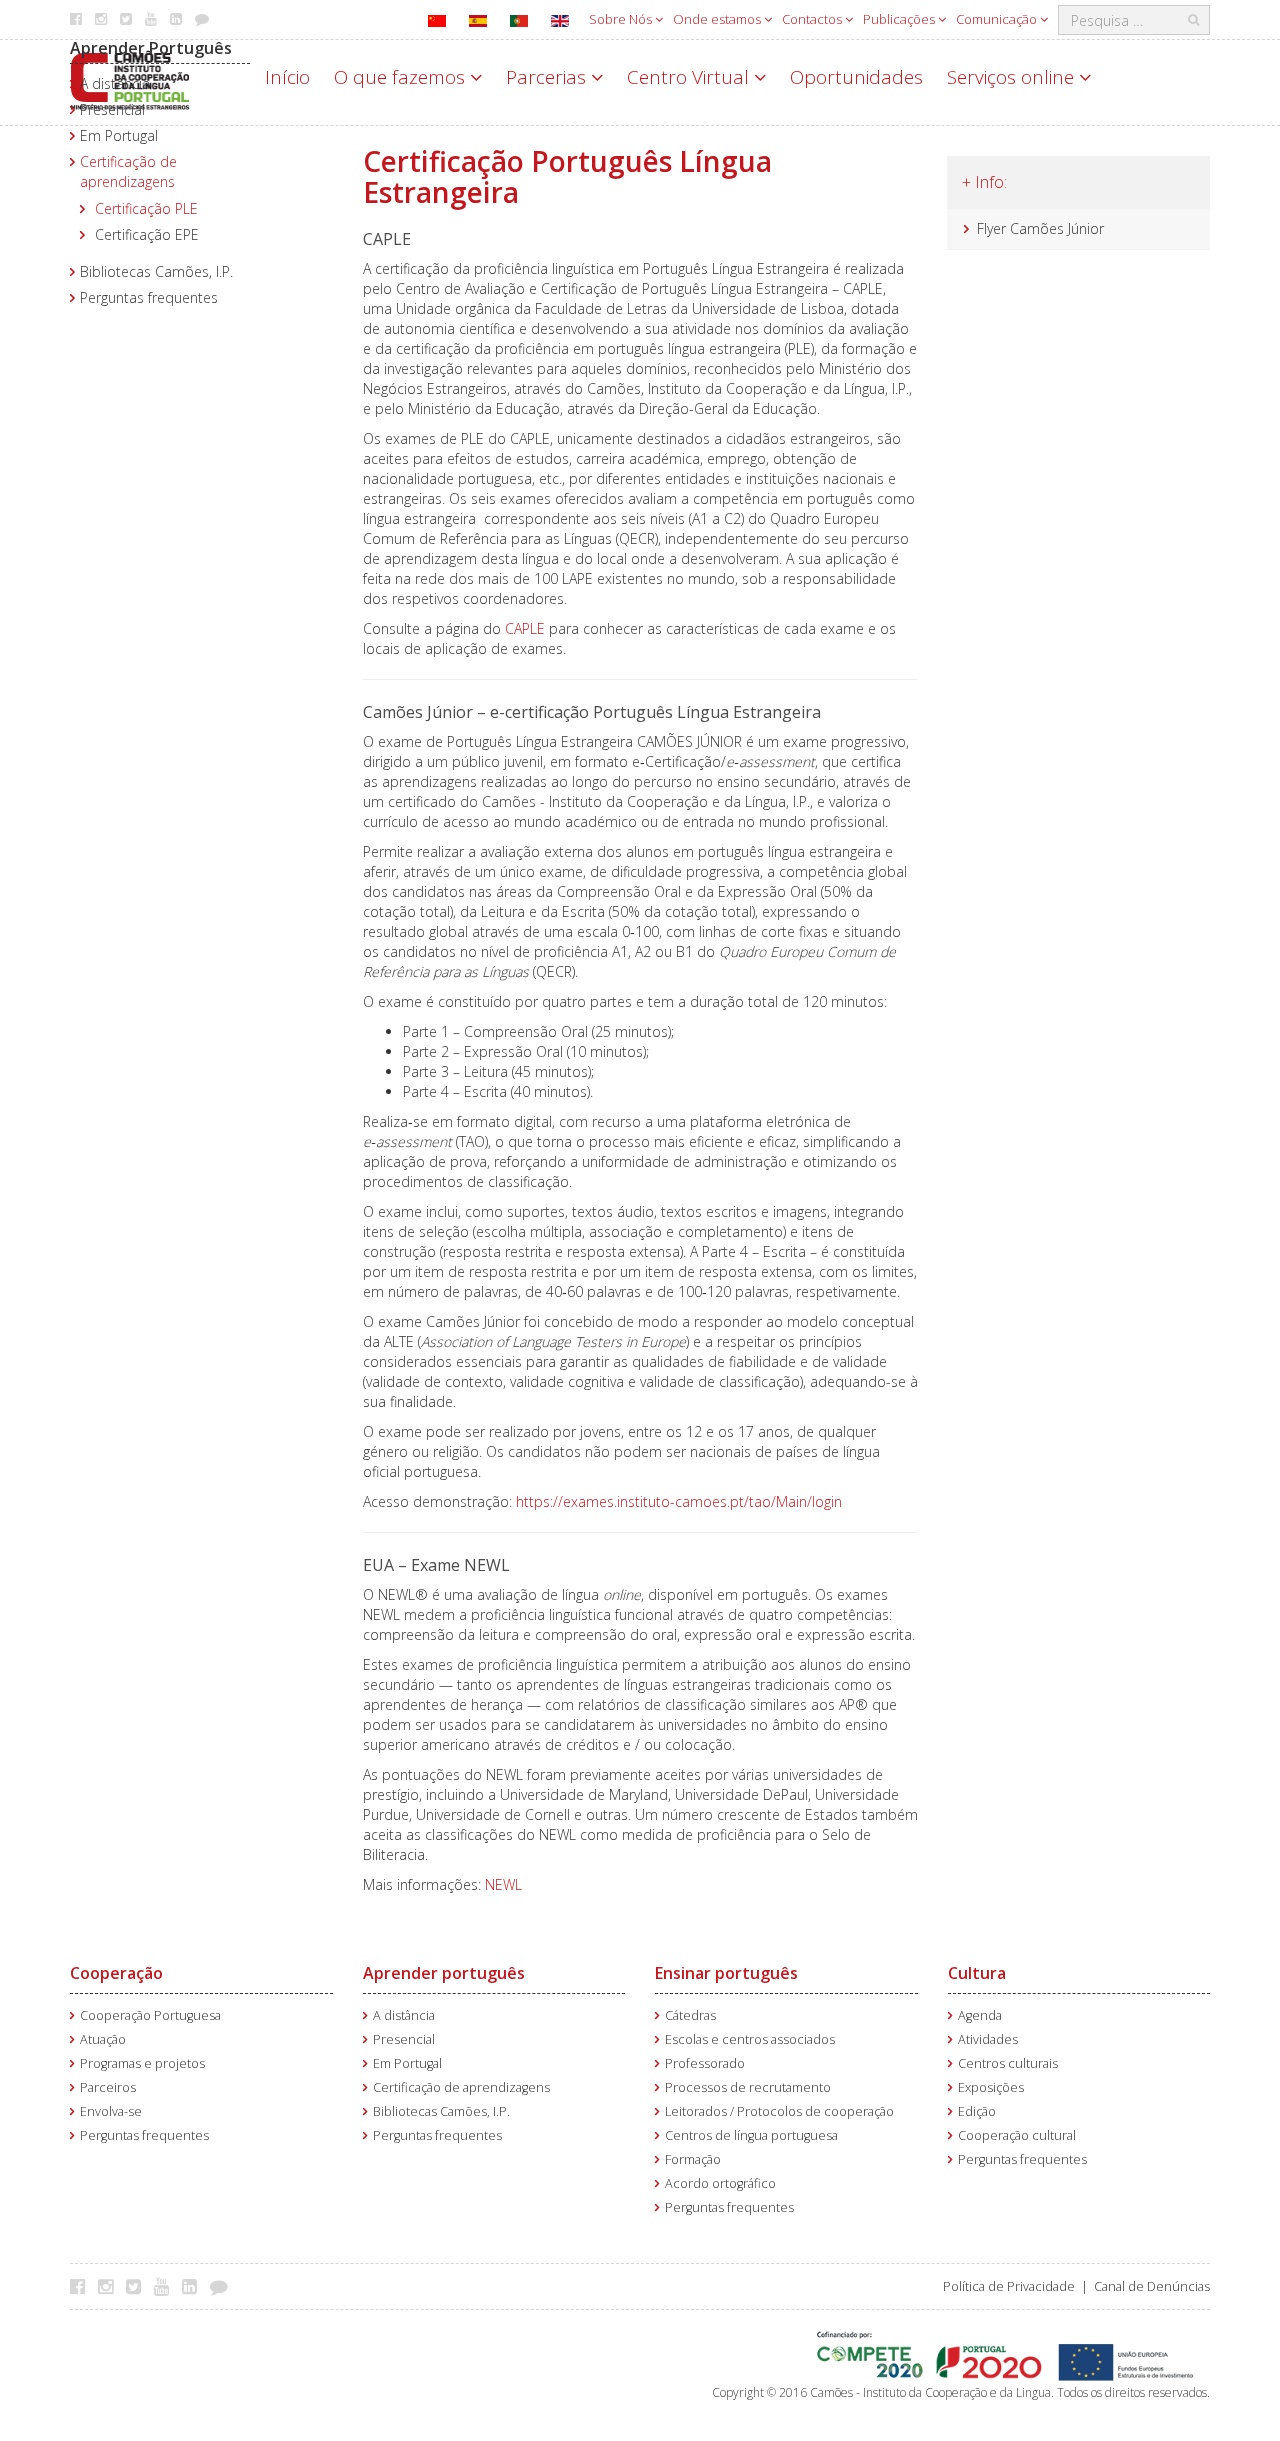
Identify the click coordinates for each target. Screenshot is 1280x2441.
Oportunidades (856, 77)
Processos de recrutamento (748, 2087)
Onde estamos (718, 19)
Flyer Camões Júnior (1040, 228)
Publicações (900, 19)
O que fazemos (402, 77)
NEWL (503, 1884)
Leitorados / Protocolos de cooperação (779, 2111)
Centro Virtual (690, 77)
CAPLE (527, 628)
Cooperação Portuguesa (150, 2015)
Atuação (103, 2039)
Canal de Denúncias (1152, 2286)
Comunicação (998, 19)
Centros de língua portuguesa (751, 2135)
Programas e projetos (142, 2063)
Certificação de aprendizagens (128, 171)
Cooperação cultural (1017, 2135)
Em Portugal (119, 135)
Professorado (705, 2063)
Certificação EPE (147, 234)
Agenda (980, 2015)
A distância (115, 83)
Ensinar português (726, 1973)
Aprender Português (151, 48)
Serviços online (1013, 77)
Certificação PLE (146, 208)
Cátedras (690, 2015)
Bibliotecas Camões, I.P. (156, 271)
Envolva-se (111, 2111)
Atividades (988, 2039)
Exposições (991, 2087)
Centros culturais (1008, 2063)
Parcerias (548, 77)
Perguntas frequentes (149, 297)
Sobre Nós (622, 19)
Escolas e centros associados (750, 2039)
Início (287, 77)
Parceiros (108, 2087)
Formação (693, 2159)
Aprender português (444, 1973)
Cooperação (116, 1973)
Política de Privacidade (1009, 2286)
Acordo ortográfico (720, 2183)
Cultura (977, 1973)
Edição (977, 2111)
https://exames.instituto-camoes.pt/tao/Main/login (681, 1501)
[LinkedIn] (194, 2286)
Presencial (112, 109)
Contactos (813, 19)
